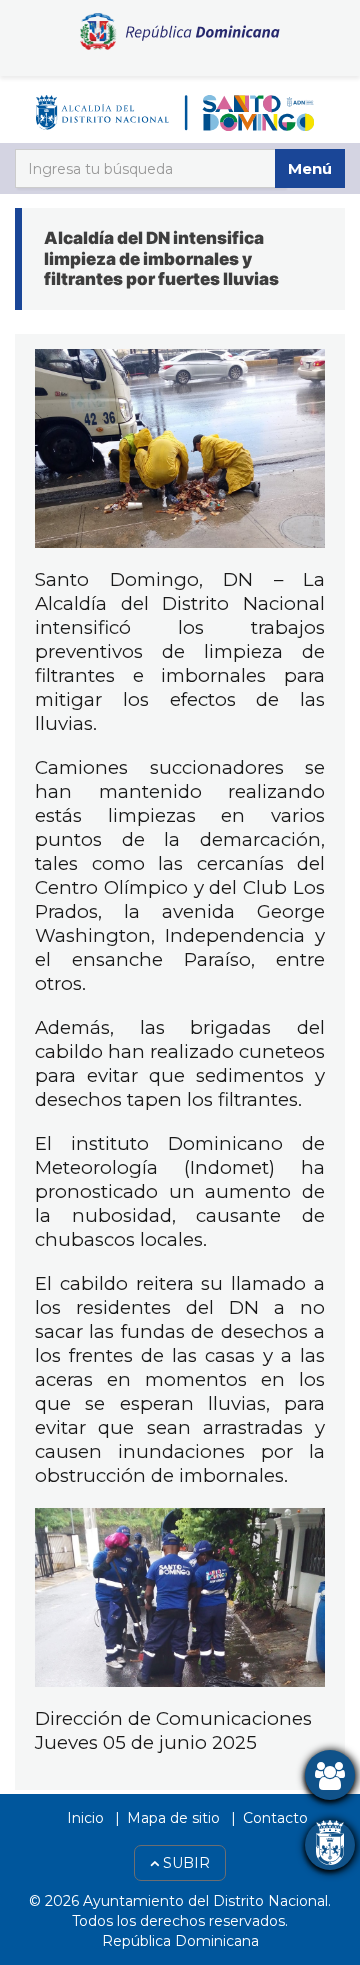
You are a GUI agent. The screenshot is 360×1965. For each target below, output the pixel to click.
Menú (310, 168)
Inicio (85, 1818)
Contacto (275, 1818)
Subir (184, 1863)
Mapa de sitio (173, 1818)
